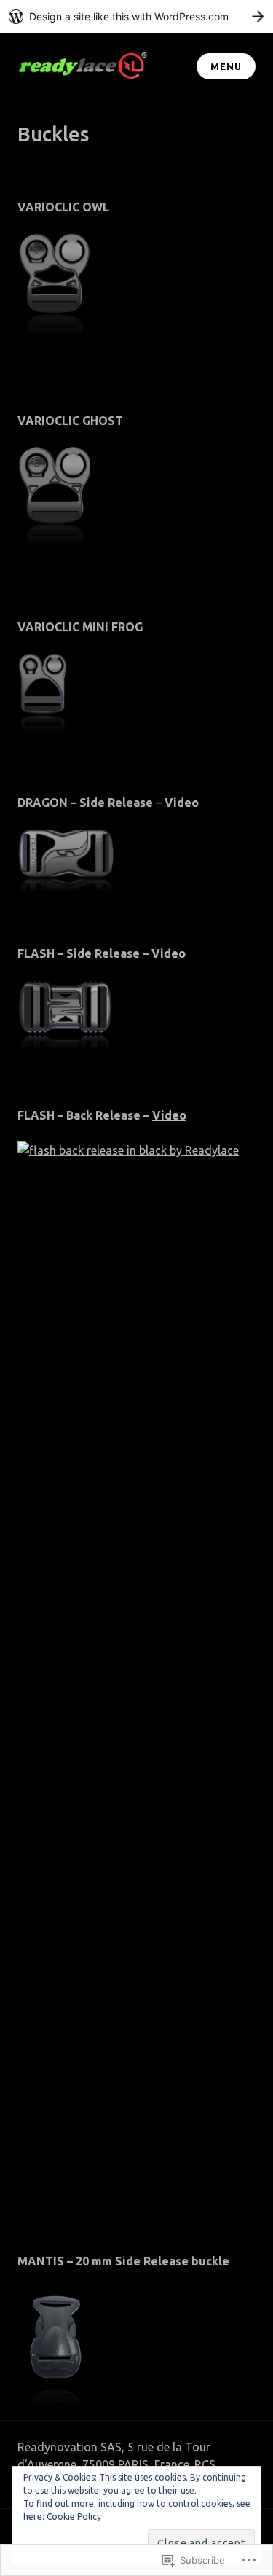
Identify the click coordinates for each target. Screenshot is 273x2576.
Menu (226, 66)
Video (169, 953)
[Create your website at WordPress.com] (136, 16)
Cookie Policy (74, 2517)
